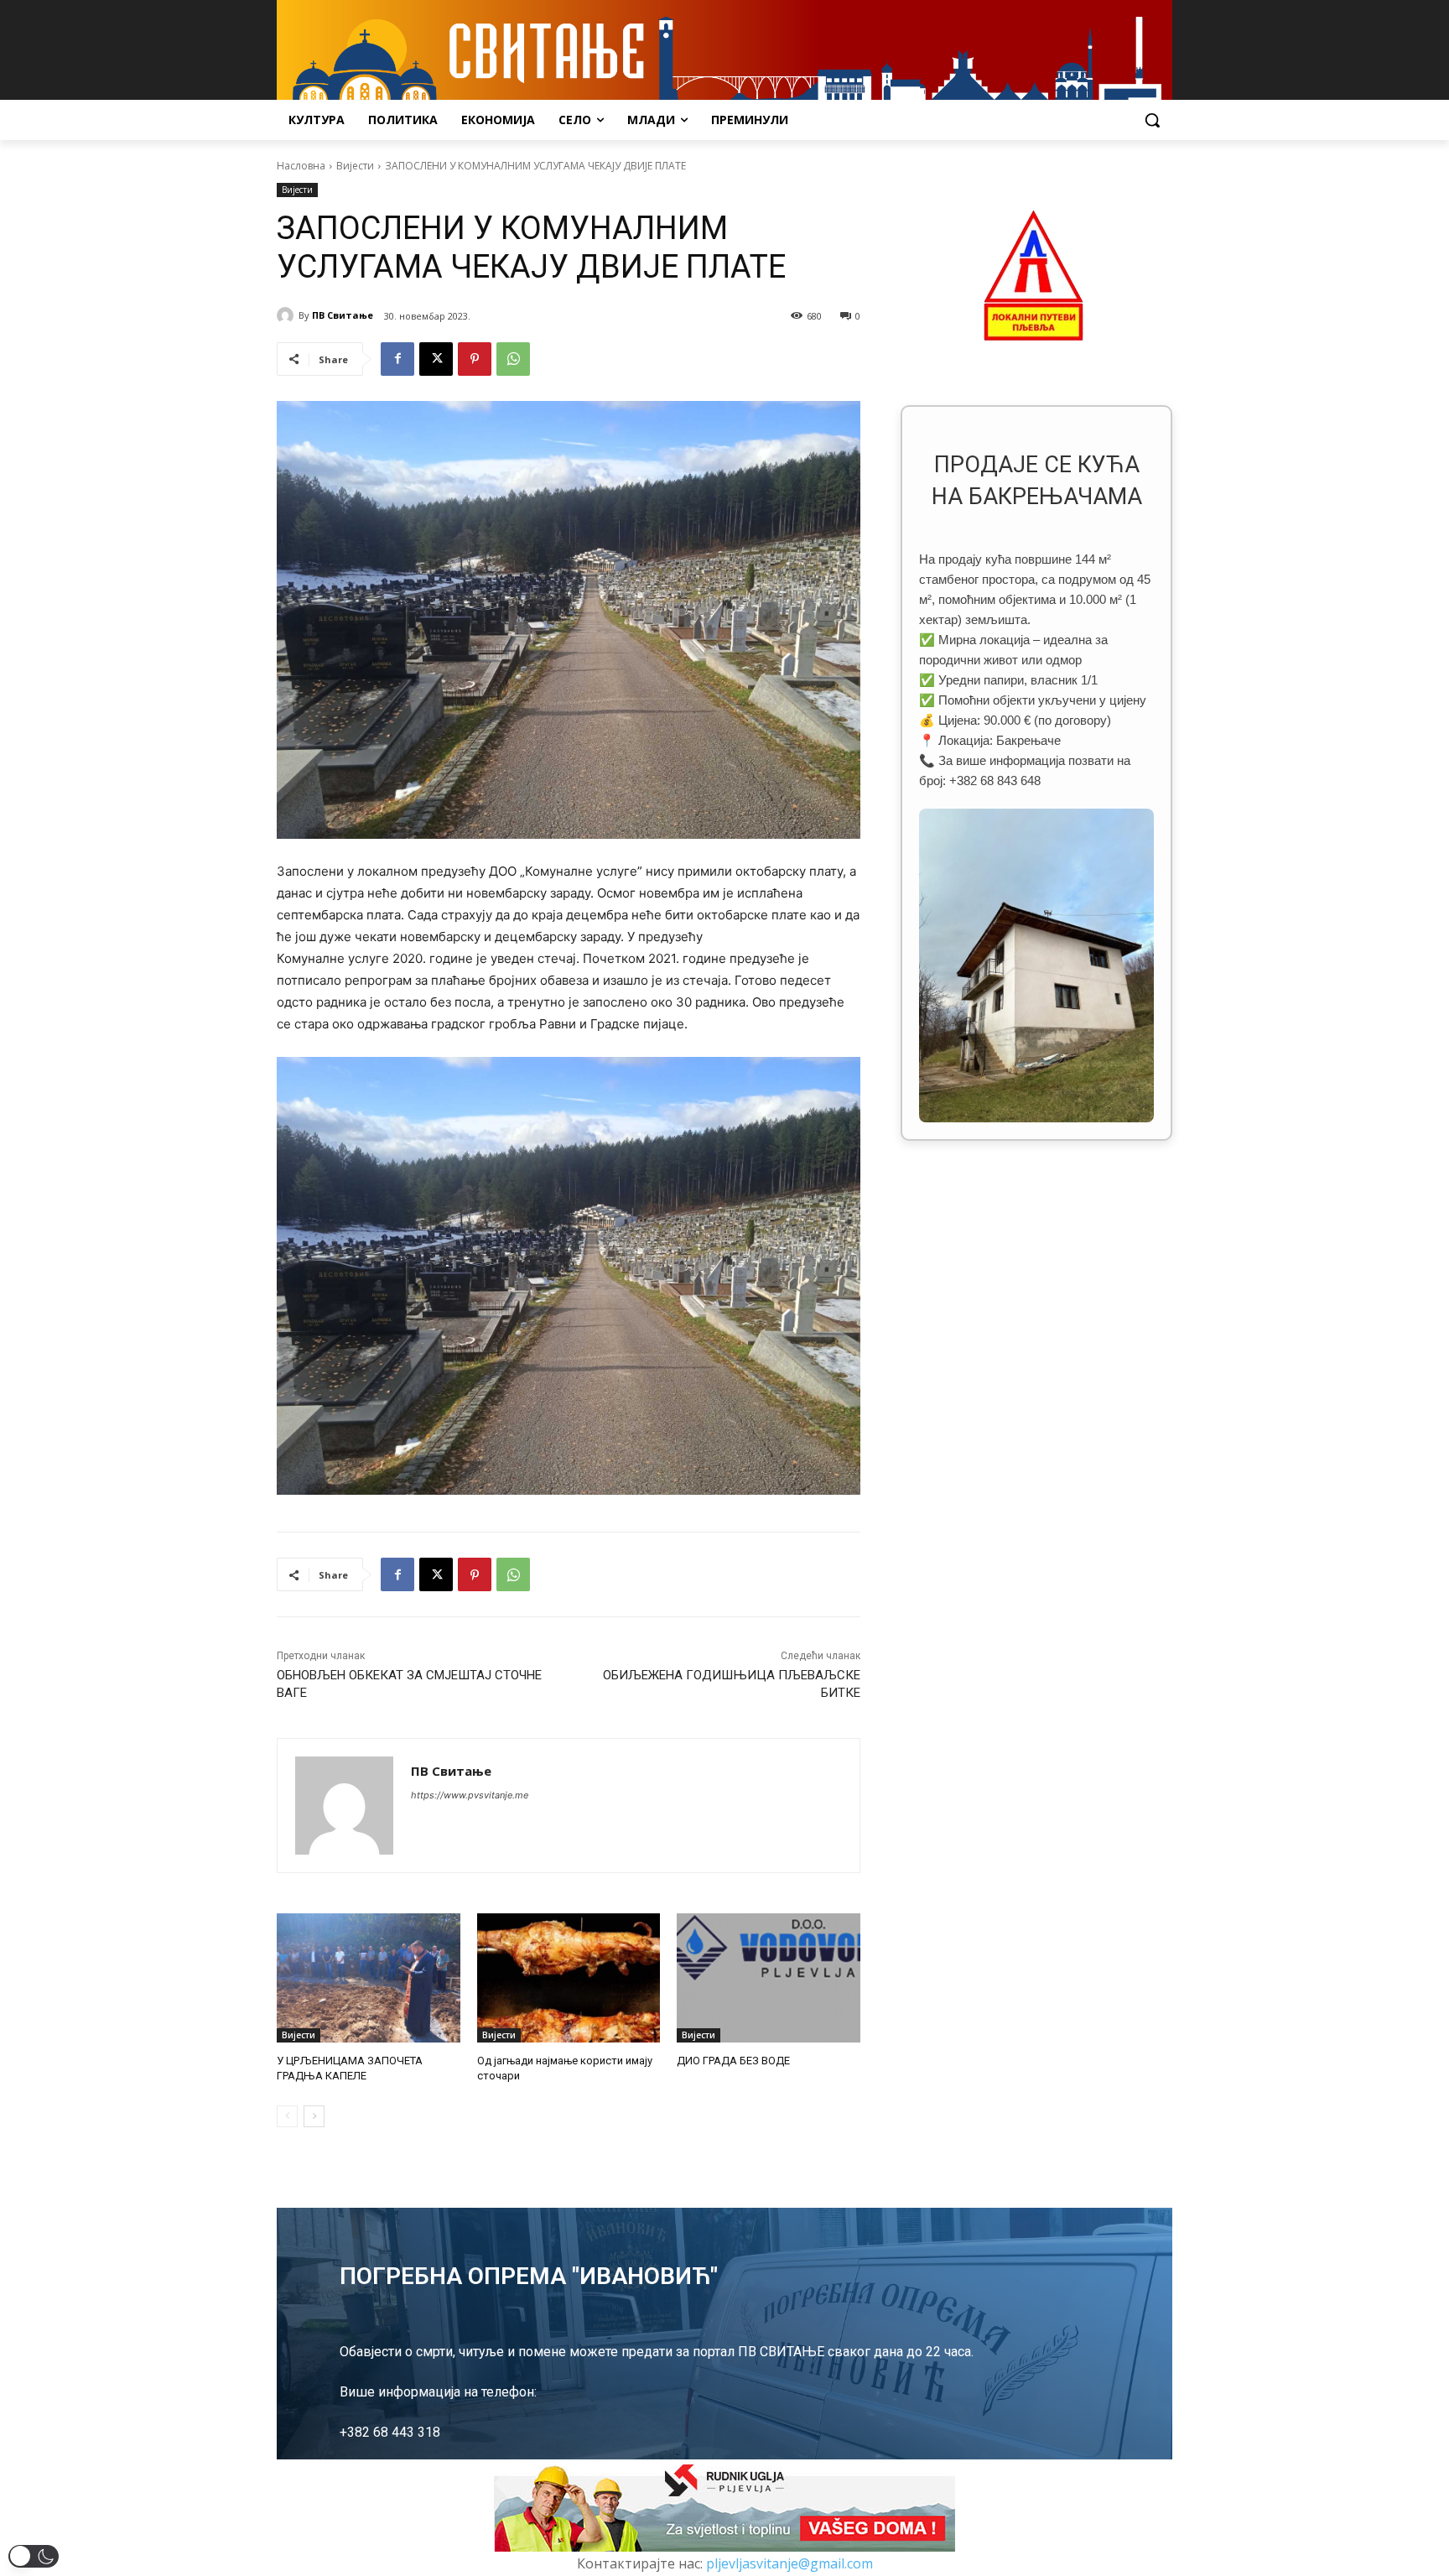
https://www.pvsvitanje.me (470, 1795)
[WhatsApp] (513, 359)
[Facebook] (397, 359)
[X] (436, 359)
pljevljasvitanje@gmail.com (789, 2563)
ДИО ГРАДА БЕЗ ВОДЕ (733, 2061)
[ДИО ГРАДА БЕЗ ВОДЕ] (769, 1978)
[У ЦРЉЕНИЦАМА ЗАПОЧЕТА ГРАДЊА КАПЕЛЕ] (369, 1978)
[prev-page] (287, 2116)
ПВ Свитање (343, 315)
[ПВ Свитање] (288, 315)
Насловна (301, 166)
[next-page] (314, 2116)
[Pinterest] (475, 359)
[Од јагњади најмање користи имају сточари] (569, 1978)
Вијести (355, 166)
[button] (1152, 120)
